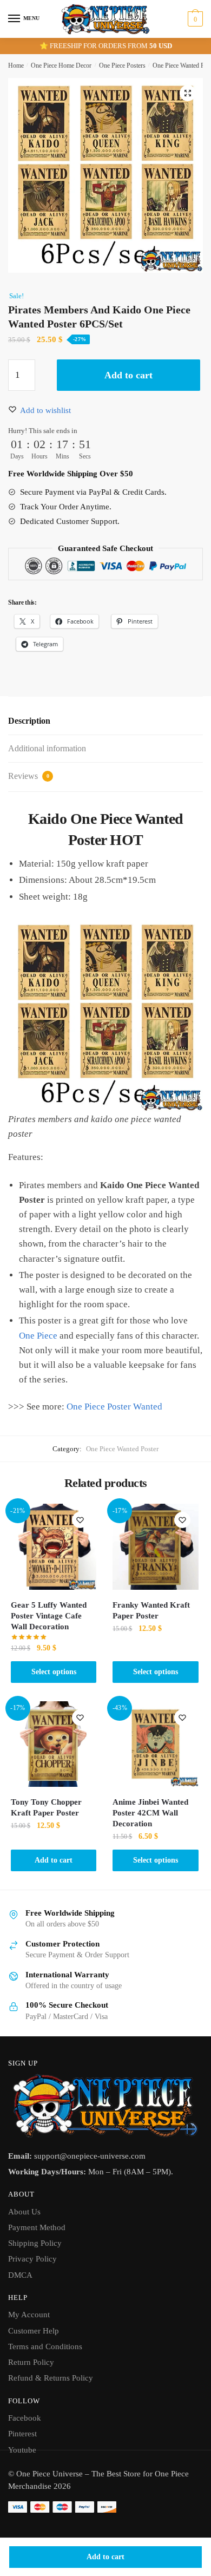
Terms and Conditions (45, 2346)
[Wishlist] (80, 1520)
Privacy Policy (32, 2259)
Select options (54, 1672)
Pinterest (22, 2434)
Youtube (22, 2450)
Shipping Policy (35, 2243)
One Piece (38, 1336)
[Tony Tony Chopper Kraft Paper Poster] (54, 1744)
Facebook (25, 2418)
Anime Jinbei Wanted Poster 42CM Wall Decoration (150, 1813)
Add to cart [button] (54, 1860)
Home (16, 65)
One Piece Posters (122, 65)
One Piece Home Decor (61, 65)
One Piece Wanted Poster (122, 1449)
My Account (29, 2315)
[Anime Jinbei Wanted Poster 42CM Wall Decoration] (155, 1744)
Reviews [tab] (29, 776)
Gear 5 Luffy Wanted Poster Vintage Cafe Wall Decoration (49, 1616)
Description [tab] (29, 721)
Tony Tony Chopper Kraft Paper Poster (46, 1807)
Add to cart (105, 2557)
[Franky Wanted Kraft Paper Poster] (155, 1546)
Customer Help (34, 2331)
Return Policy (31, 2362)
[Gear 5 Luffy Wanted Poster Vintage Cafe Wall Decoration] (54, 1546)
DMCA (20, 2275)
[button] (188, 93)
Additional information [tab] (47, 748)
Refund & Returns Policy (51, 2378)
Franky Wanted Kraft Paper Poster (151, 1610)
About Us (24, 2212)
